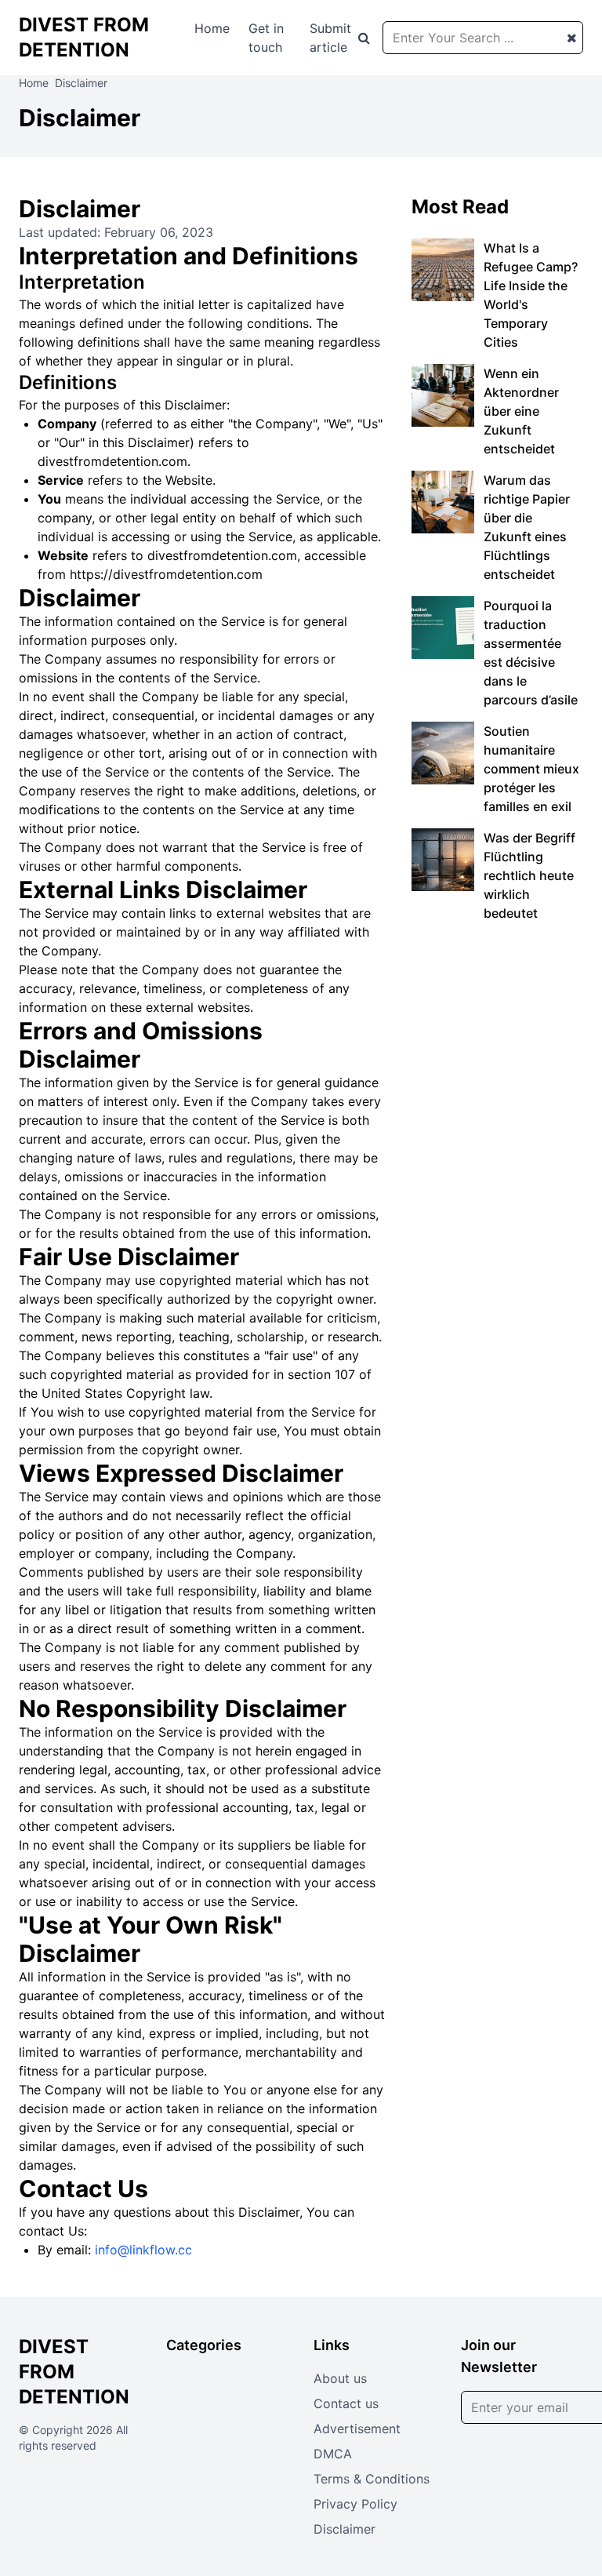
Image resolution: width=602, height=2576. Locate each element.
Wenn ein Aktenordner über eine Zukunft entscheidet (521, 411)
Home (212, 28)
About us (340, 2378)
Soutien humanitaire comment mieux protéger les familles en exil (531, 769)
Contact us (346, 2403)
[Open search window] (364, 38)
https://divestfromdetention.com (166, 574)
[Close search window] (572, 38)
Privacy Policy (355, 2504)
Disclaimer (345, 2529)
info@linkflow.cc (143, 2250)
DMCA (333, 2454)
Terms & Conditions (372, 2479)
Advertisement (357, 2429)
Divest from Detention (74, 2372)
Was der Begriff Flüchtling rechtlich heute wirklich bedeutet (529, 875)
